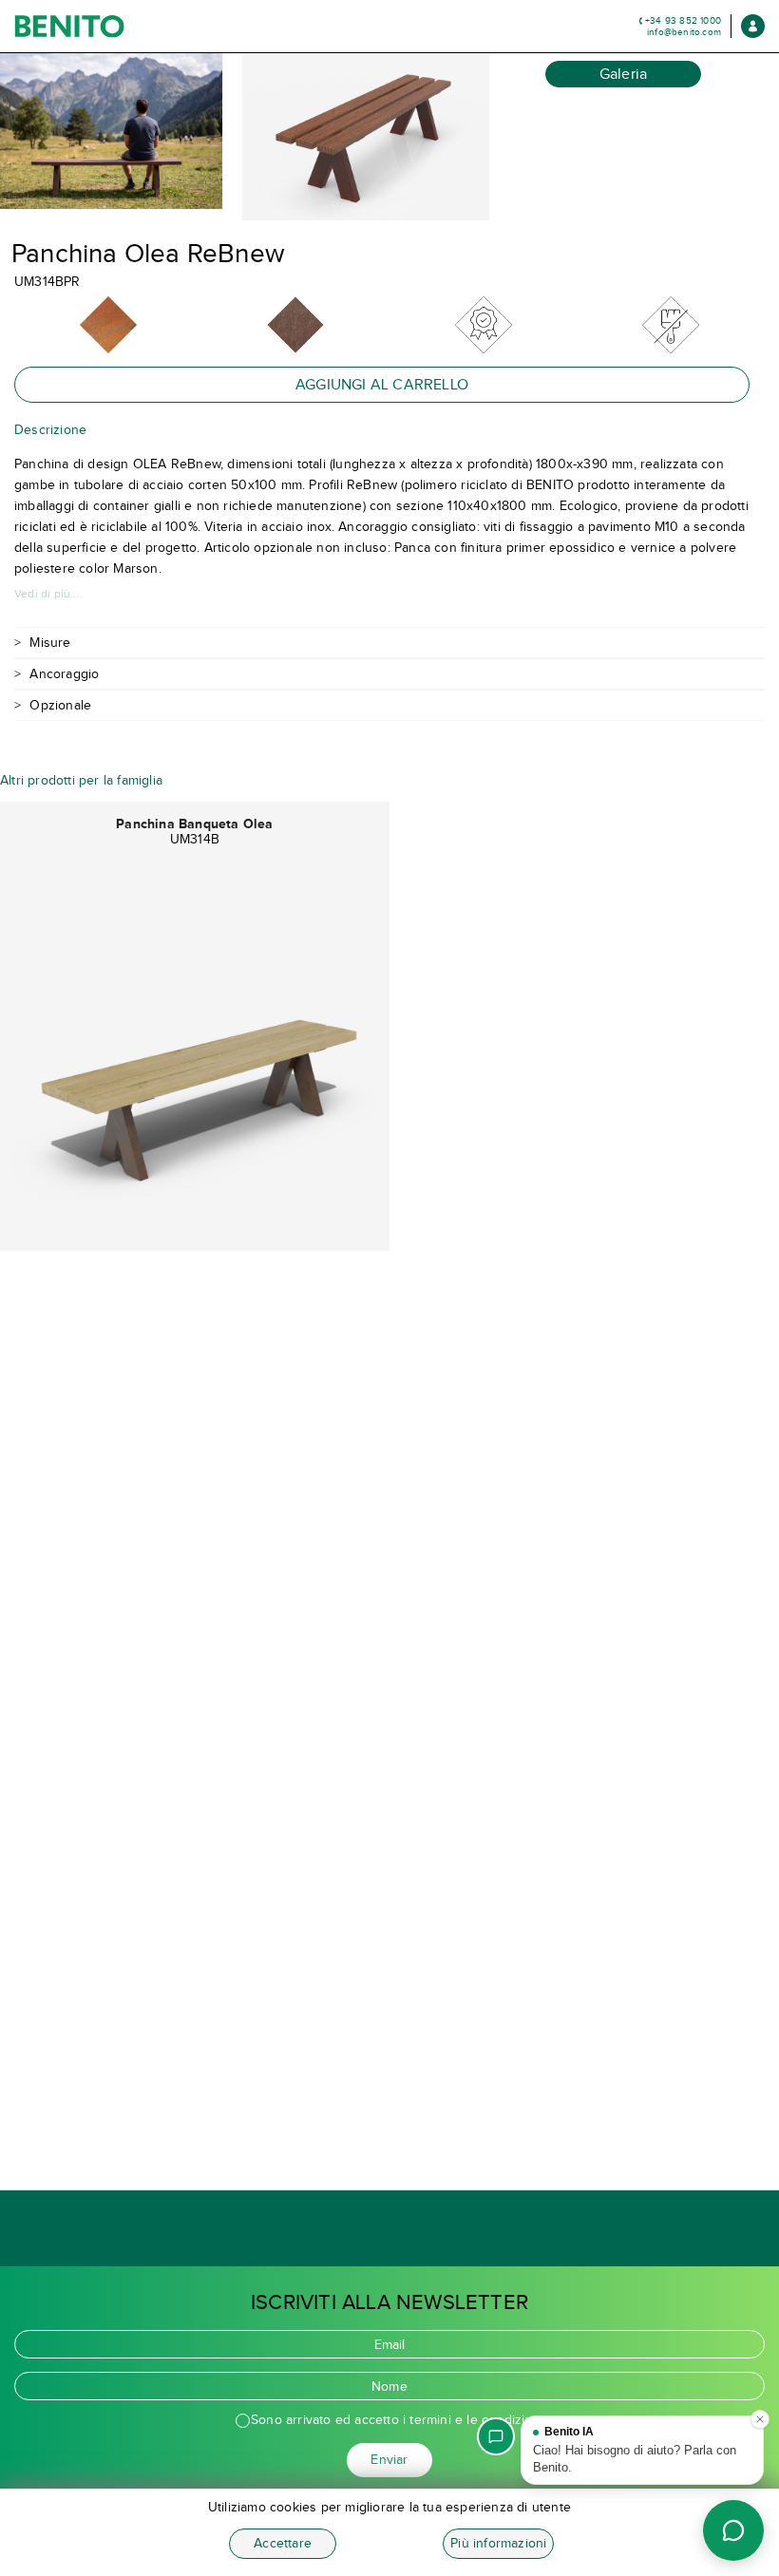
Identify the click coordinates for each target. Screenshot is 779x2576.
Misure (50, 643)
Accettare (283, 2543)
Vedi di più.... (48, 594)
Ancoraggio (64, 674)
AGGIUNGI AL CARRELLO (382, 384)
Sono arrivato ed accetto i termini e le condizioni (397, 2420)
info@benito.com (684, 32)
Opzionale (60, 705)
